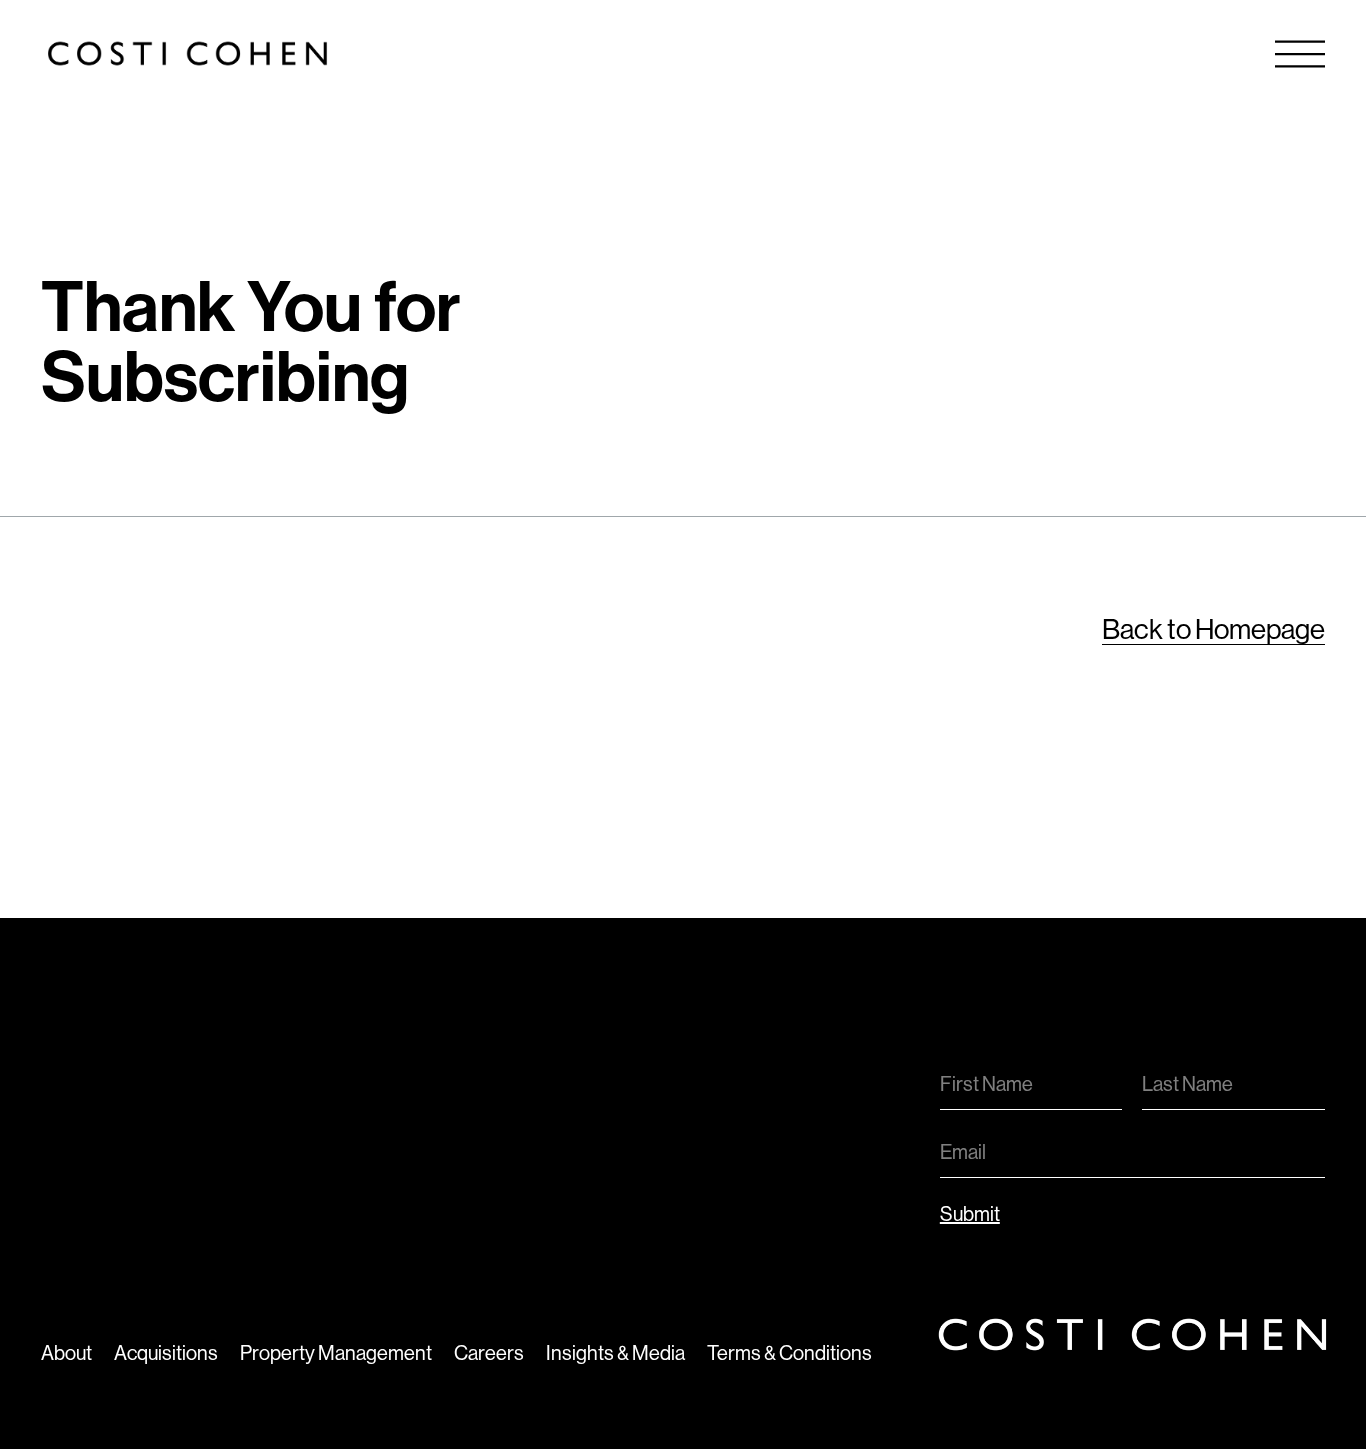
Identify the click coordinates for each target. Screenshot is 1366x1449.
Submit (970, 1214)
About (66, 1353)
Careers (489, 1353)
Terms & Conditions (789, 1353)
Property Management (336, 1353)
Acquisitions (166, 1353)
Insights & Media (615, 1353)
